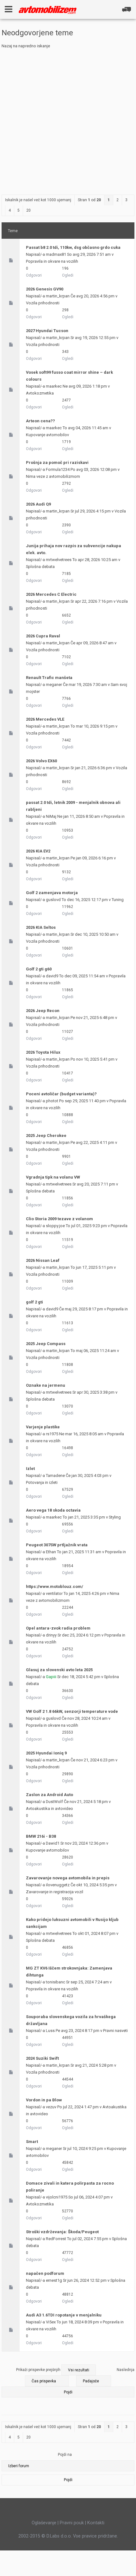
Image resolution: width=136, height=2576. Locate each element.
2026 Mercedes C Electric (51, 594)
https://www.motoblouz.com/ (55, 1587)
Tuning (118, 900)
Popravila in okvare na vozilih (52, 261)
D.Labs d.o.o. (59, 2536)
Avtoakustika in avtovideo (49, 1809)
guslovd (53, 900)
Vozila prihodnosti (43, 303)
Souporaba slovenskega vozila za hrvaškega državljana (71, 2020)
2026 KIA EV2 (38, 851)
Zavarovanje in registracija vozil (55, 1892)
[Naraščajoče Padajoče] (68, 2388)
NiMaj (51, 816)
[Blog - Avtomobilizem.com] (48, 10)
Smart (32, 2142)
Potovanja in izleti (42, 1482)
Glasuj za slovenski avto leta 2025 (59, 1670)
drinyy (51, 1635)
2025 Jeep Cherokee (46, 1136)
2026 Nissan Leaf (43, 1260)
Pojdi (68, 2480)
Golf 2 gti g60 (39, 969)
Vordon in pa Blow (44, 2100)
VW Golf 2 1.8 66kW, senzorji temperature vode (72, 1711)
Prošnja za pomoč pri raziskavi (57, 463)
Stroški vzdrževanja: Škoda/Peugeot (62, 2232)
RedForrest (56, 2239)
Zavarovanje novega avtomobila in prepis (68, 1878)
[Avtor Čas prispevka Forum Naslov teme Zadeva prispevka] (47, 2381)
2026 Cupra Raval (43, 636)
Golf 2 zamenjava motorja (52, 893)
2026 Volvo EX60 (41, 761)
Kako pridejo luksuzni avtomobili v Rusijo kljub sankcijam (72, 1923)
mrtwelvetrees (59, 560)
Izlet (30, 1469)
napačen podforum (45, 2273)
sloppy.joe (55, 1226)
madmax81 (56, 254)
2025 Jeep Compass (46, 1344)
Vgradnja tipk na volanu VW (53, 1177)
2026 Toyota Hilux (43, 1052)
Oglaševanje (44, 2523)
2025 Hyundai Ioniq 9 (46, 1753)
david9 (52, 976)
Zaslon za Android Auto (49, 1795)
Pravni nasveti (115, 2031)
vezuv (51, 2107)
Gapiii (51, 1677)
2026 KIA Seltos (41, 927)
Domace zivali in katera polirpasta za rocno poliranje (70, 2187)
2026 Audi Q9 (38, 504)
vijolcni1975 (57, 2197)
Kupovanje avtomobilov (47, 435)
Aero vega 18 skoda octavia (53, 1510)
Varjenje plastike (43, 1427)
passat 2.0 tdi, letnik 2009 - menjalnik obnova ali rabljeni (73, 806)
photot (52, 1101)
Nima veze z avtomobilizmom (53, 476)
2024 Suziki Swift (42, 2058)
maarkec (54, 386)
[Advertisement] (68, 120)
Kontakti (96, 2523)
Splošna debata (40, 567)
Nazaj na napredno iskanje (26, 46)
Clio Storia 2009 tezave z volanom (59, 1219)
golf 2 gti (34, 1302)
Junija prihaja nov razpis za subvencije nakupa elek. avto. (74, 549)
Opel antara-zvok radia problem (58, 1628)
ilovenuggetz (58, 1885)
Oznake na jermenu (46, 1385)
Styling (115, 1517)
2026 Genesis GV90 (45, 289)
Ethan (51, 1552)
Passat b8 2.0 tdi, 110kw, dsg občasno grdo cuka (73, 247)
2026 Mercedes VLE (45, 719)
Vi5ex (51, 2322)
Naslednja (126, 2370)
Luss (50, 2031)
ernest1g (54, 2280)
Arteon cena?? (40, 421)
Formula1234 (58, 469)
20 (28, 210)
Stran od (89, 200)
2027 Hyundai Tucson (47, 331)
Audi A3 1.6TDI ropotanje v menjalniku (64, 2315)
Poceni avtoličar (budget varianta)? (61, 1094)
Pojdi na (65, 2455)
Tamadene (55, 1475)
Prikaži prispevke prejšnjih (39, 2370)
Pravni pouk (72, 2523)
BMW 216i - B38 (41, 1836)
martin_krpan (58, 296)
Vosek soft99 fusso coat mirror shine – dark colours (69, 376)
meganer (54, 685)
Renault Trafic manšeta (49, 678)
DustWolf (54, 1802)
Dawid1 (53, 1843)
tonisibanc (56, 1982)
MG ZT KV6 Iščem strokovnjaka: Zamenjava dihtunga (69, 1972)
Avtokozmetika (40, 393)
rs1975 (52, 1434)
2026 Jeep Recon (43, 1011)
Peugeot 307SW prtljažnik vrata (57, 1545)
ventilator (54, 1593)
